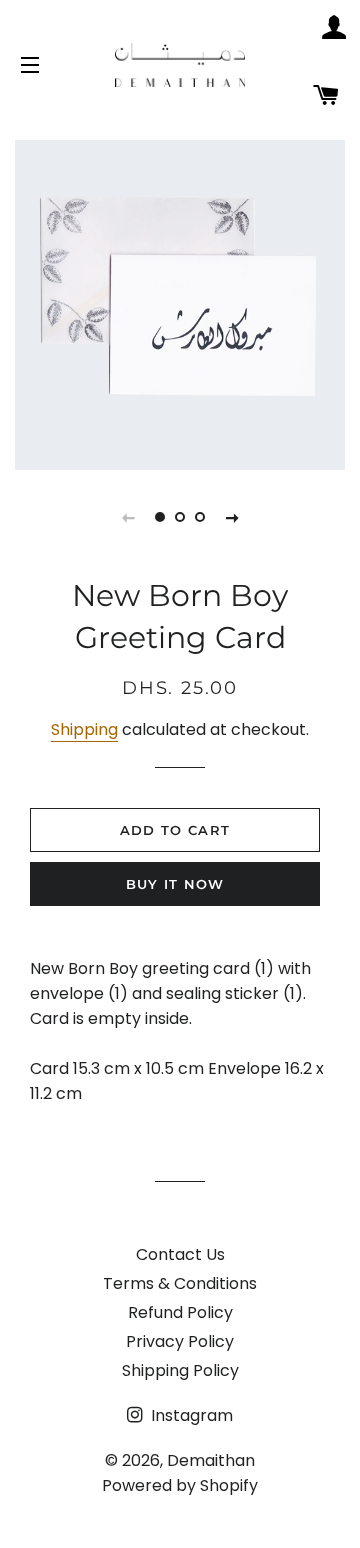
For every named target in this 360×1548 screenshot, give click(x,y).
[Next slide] (232, 517)
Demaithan (211, 1460)
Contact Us (180, 1254)
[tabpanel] (180, 305)
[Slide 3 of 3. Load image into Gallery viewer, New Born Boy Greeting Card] (200, 517)
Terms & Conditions (180, 1283)
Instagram (190, 1415)
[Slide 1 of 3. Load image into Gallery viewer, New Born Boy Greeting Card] (160, 517)
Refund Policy (180, 1312)
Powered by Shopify (180, 1485)
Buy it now (175, 884)
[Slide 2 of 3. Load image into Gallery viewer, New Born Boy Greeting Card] (180, 517)
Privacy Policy (180, 1341)
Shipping (84, 729)
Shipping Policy (180, 1370)
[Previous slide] (128, 517)
